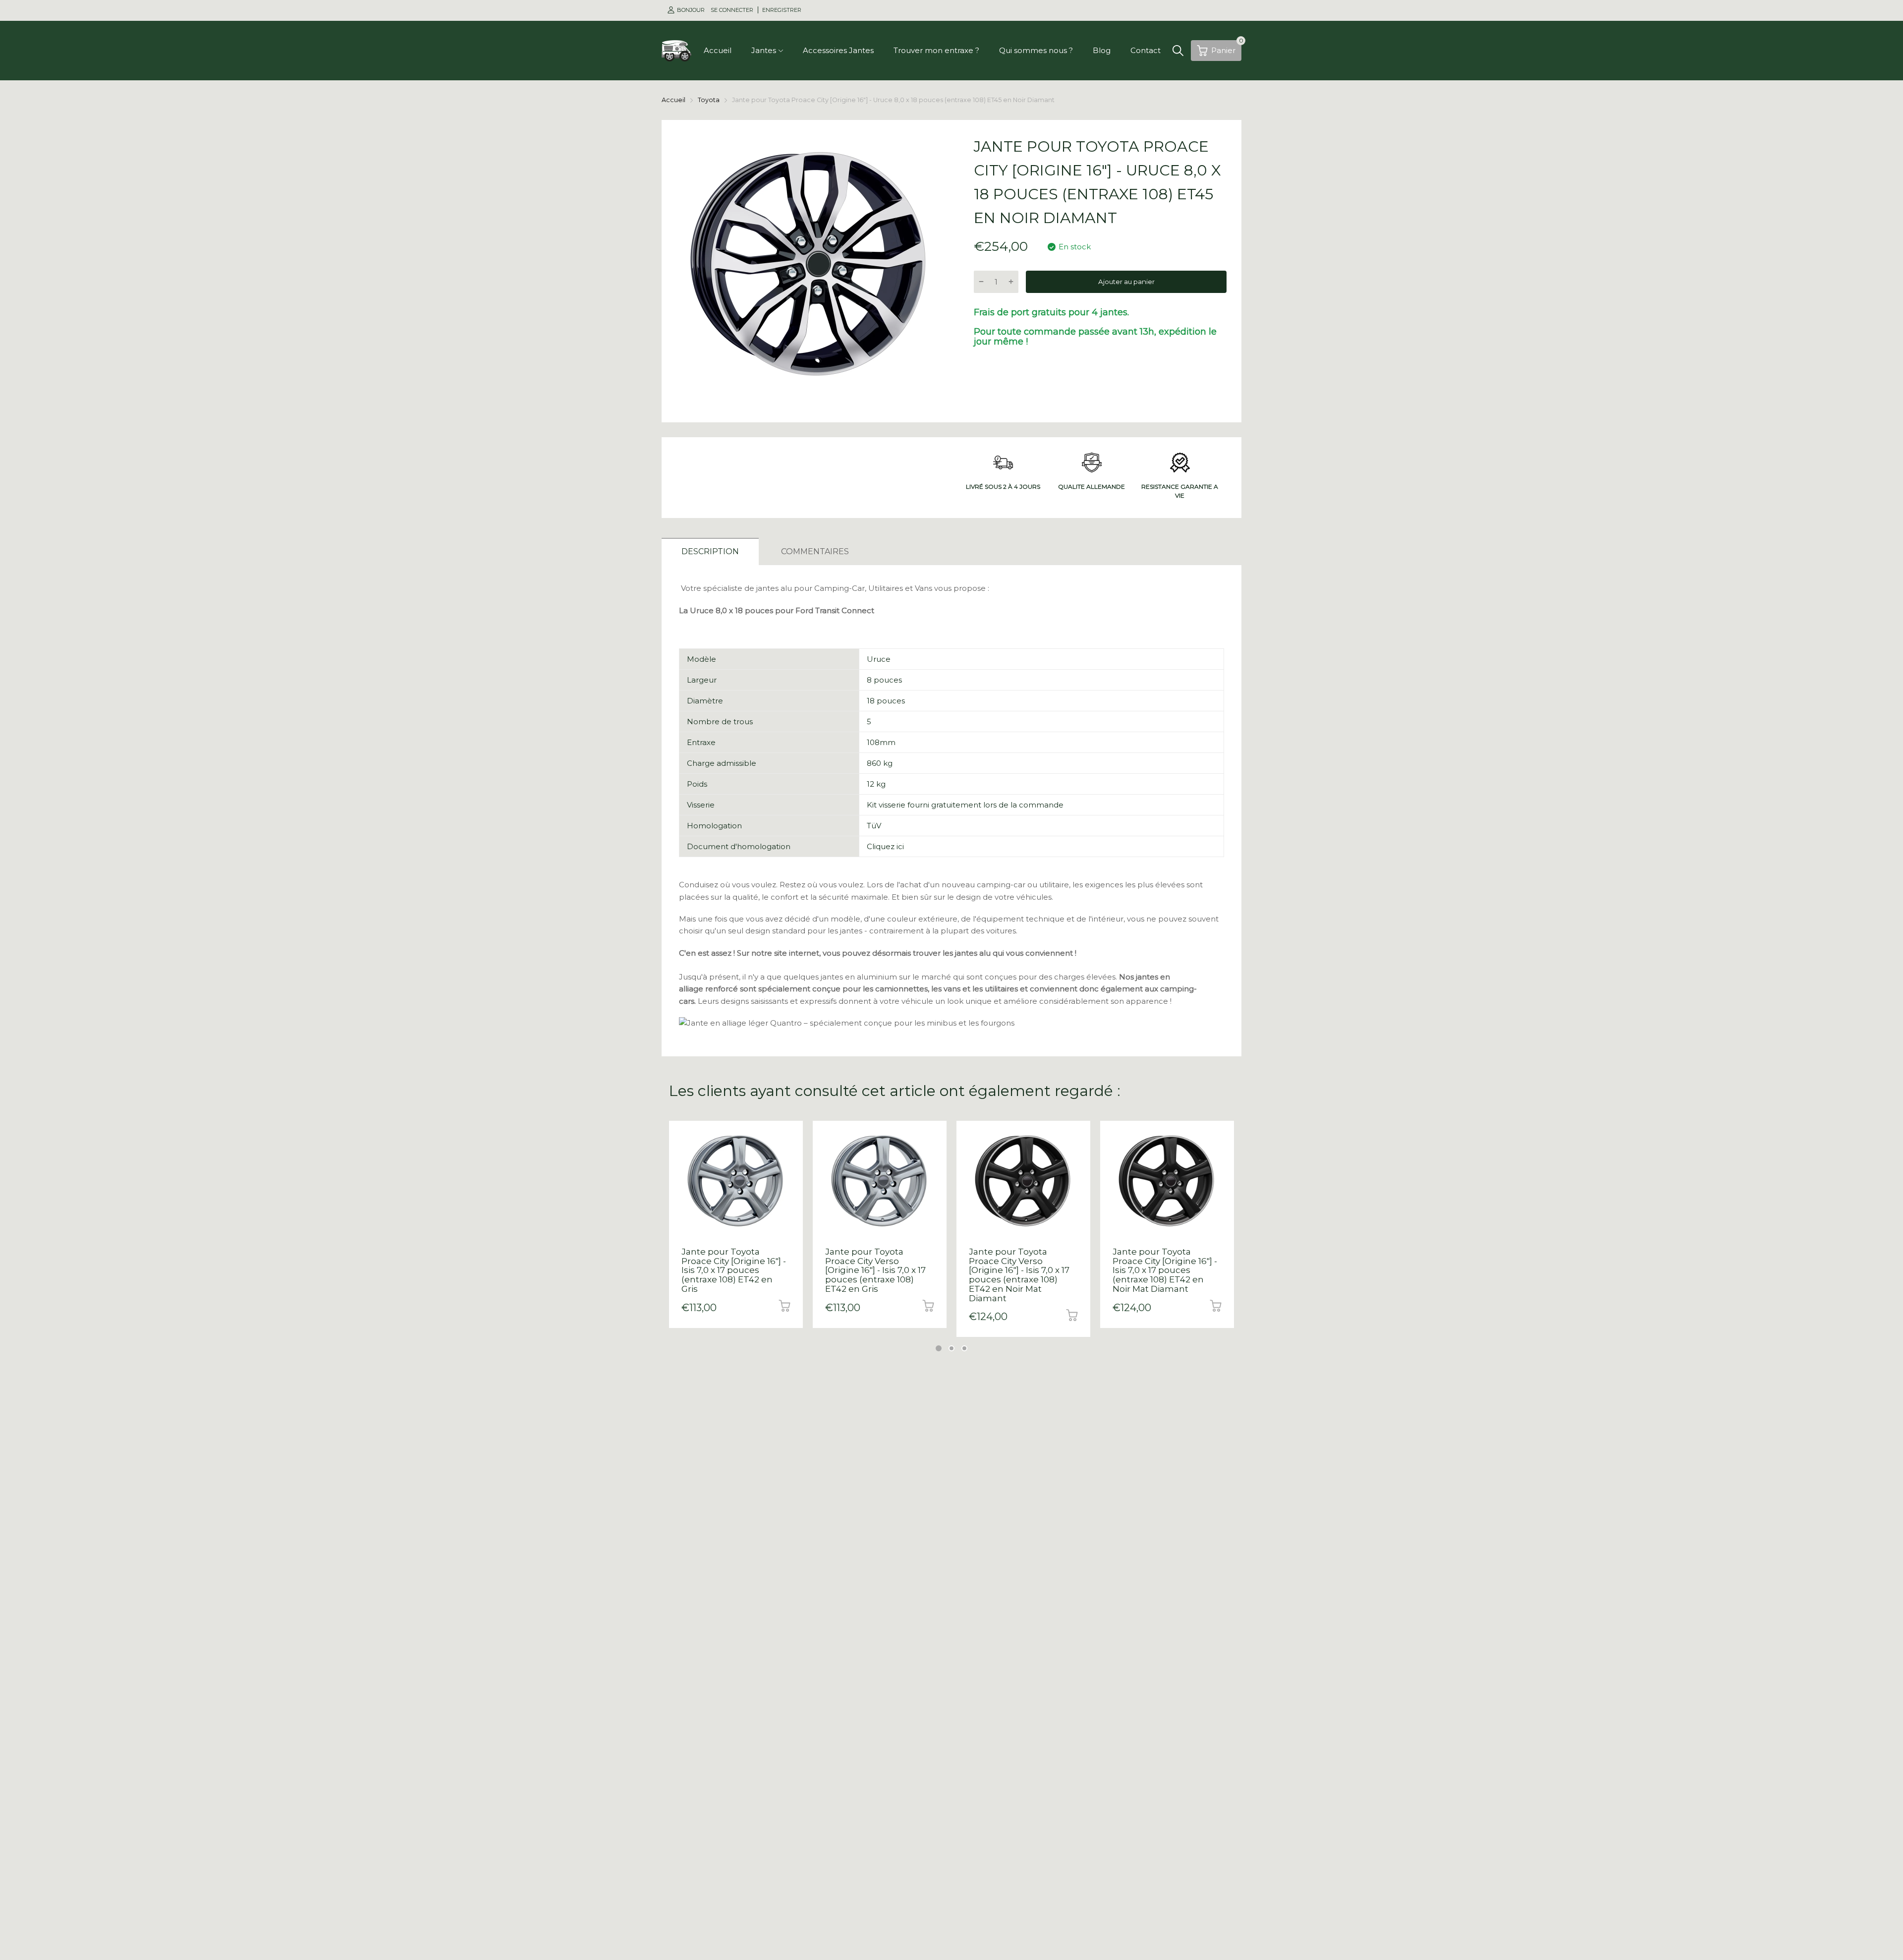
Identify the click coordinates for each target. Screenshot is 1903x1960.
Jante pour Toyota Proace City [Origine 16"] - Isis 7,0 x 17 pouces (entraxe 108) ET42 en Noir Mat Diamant (1165, 1270)
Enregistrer (782, 10)
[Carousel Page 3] (964, 1348)
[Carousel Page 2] (951, 1348)
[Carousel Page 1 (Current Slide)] (939, 1348)
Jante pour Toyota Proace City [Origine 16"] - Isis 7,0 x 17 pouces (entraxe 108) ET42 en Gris (734, 1270)
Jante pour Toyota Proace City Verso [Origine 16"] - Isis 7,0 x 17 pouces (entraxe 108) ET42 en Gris (875, 1270)
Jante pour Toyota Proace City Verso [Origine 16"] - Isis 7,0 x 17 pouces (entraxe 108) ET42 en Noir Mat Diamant (1019, 1275)
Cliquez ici (885, 846)
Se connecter (733, 10)
